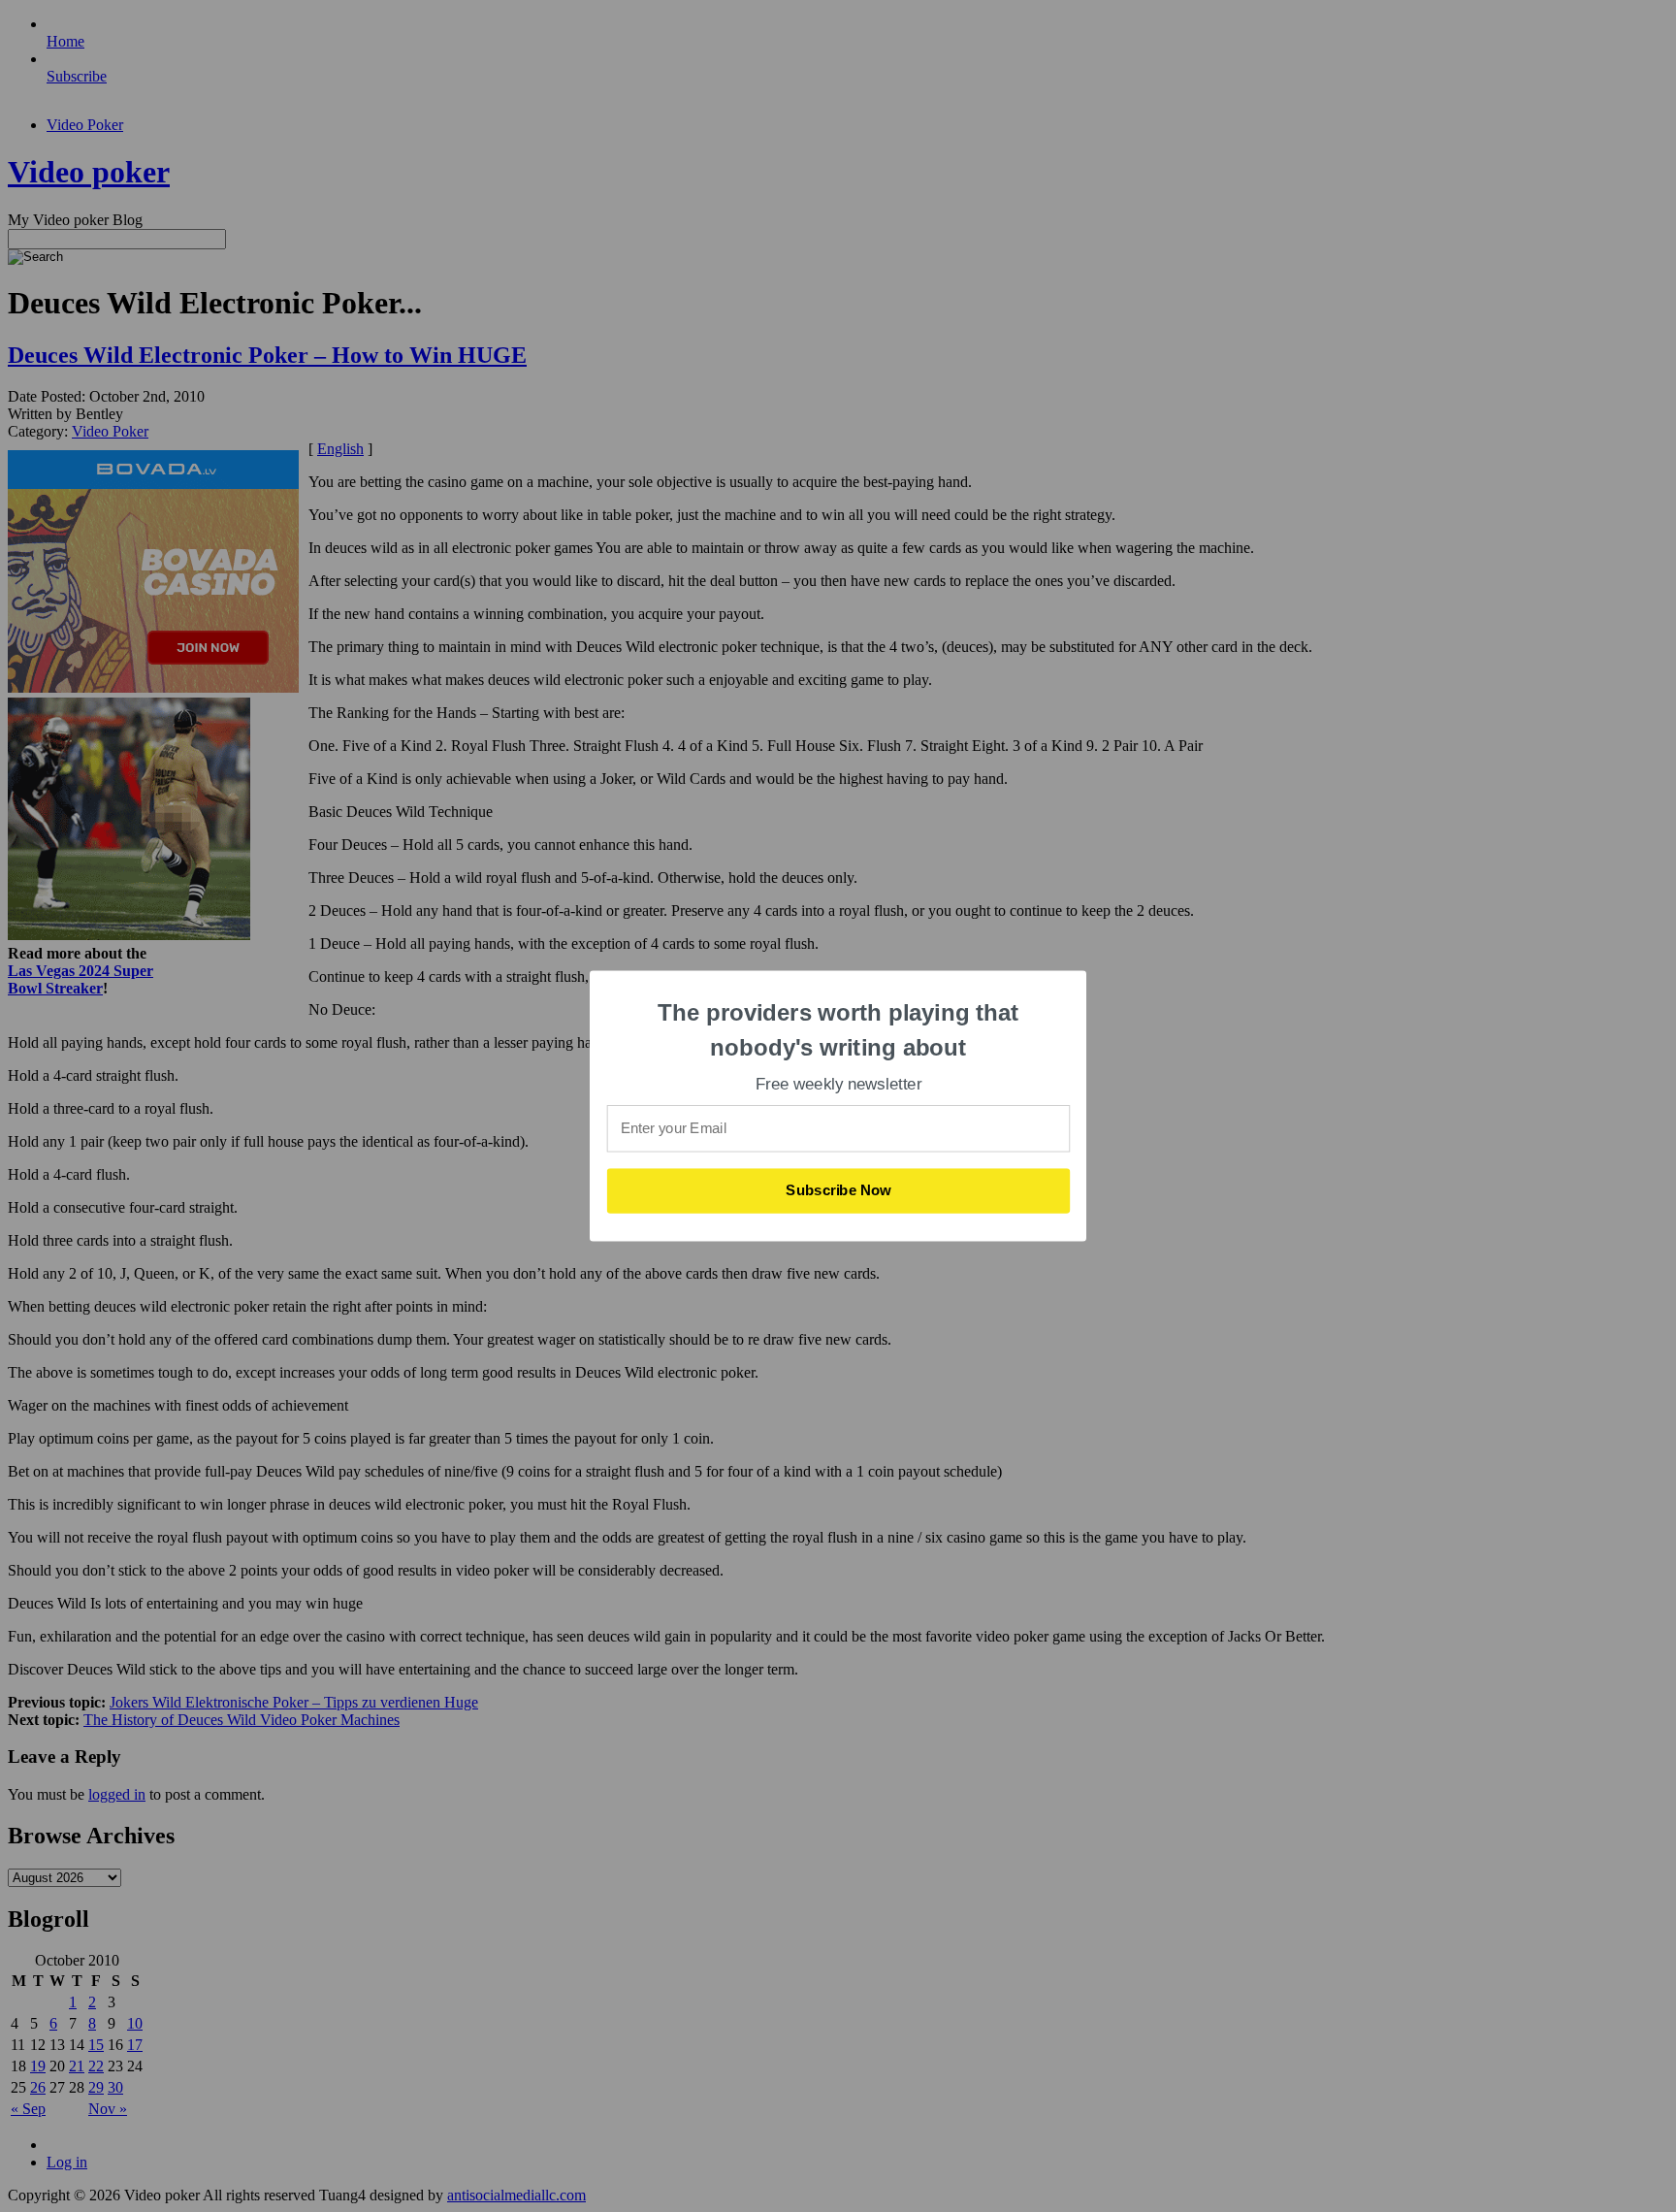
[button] (839, 1030)
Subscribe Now (839, 1190)
